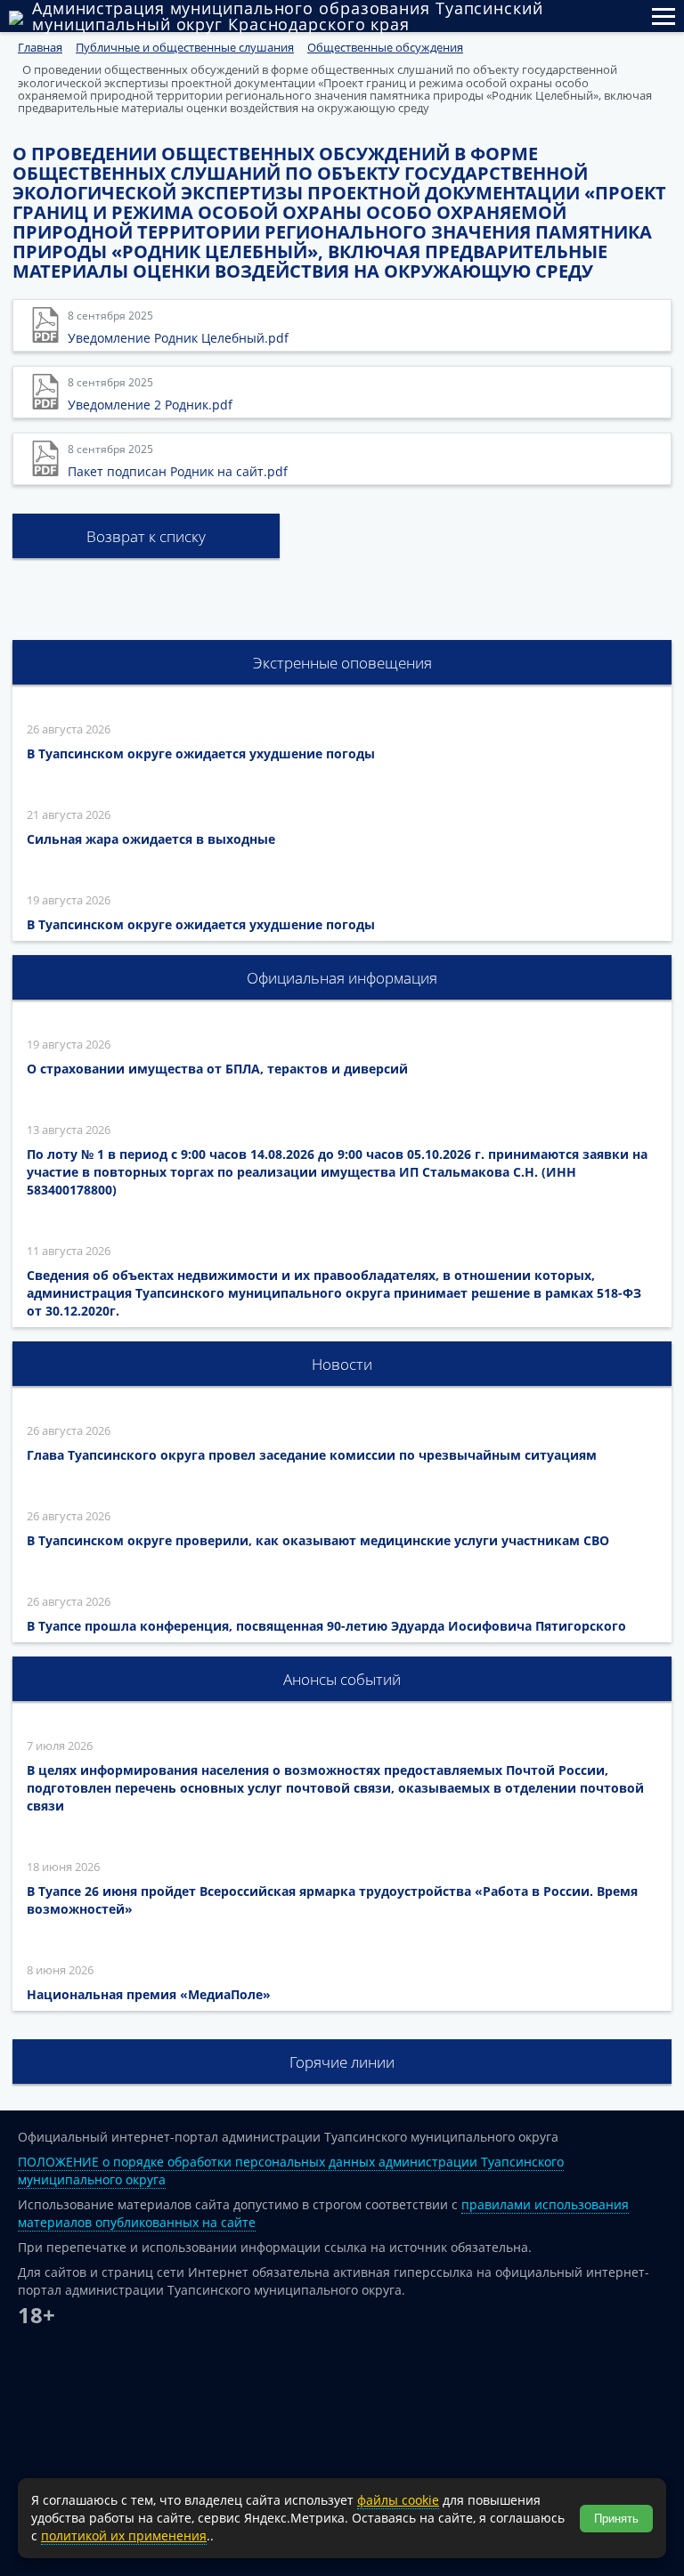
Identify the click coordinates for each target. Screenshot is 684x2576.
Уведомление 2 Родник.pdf (150, 405)
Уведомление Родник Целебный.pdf (178, 338)
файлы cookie (398, 2500)
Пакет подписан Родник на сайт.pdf (178, 471)
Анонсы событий (342, 1679)
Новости (342, 1364)
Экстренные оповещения (342, 663)
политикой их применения (124, 2535)
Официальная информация (342, 978)
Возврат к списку (146, 536)
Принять (616, 2519)
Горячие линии (342, 2062)
